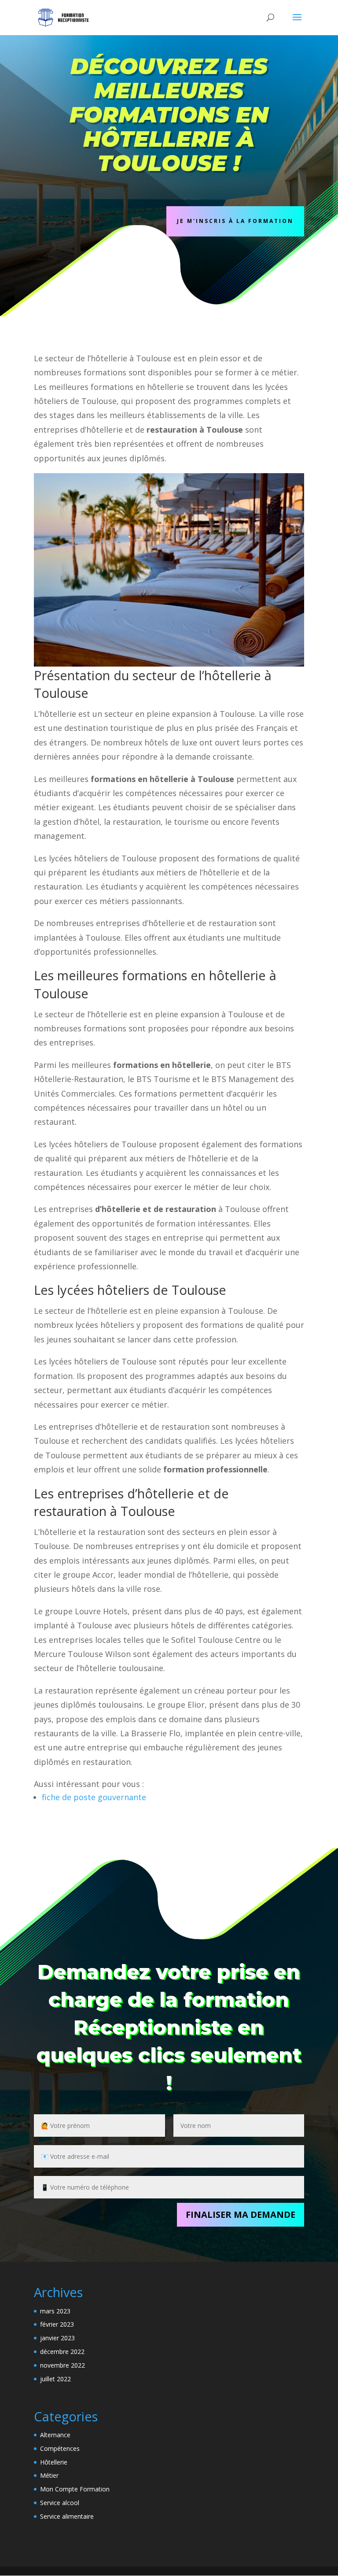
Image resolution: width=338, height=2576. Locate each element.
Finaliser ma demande (241, 2215)
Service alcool (60, 2503)
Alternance (55, 2435)
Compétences (60, 2448)
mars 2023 (55, 2311)
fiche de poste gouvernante (94, 1797)
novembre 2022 (62, 2365)
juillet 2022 (55, 2379)
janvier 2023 (57, 2338)
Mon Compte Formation (75, 2489)
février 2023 (57, 2324)
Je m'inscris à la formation (235, 221)
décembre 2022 (62, 2352)
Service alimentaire (67, 2516)
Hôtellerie (54, 2462)
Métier (49, 2475)
